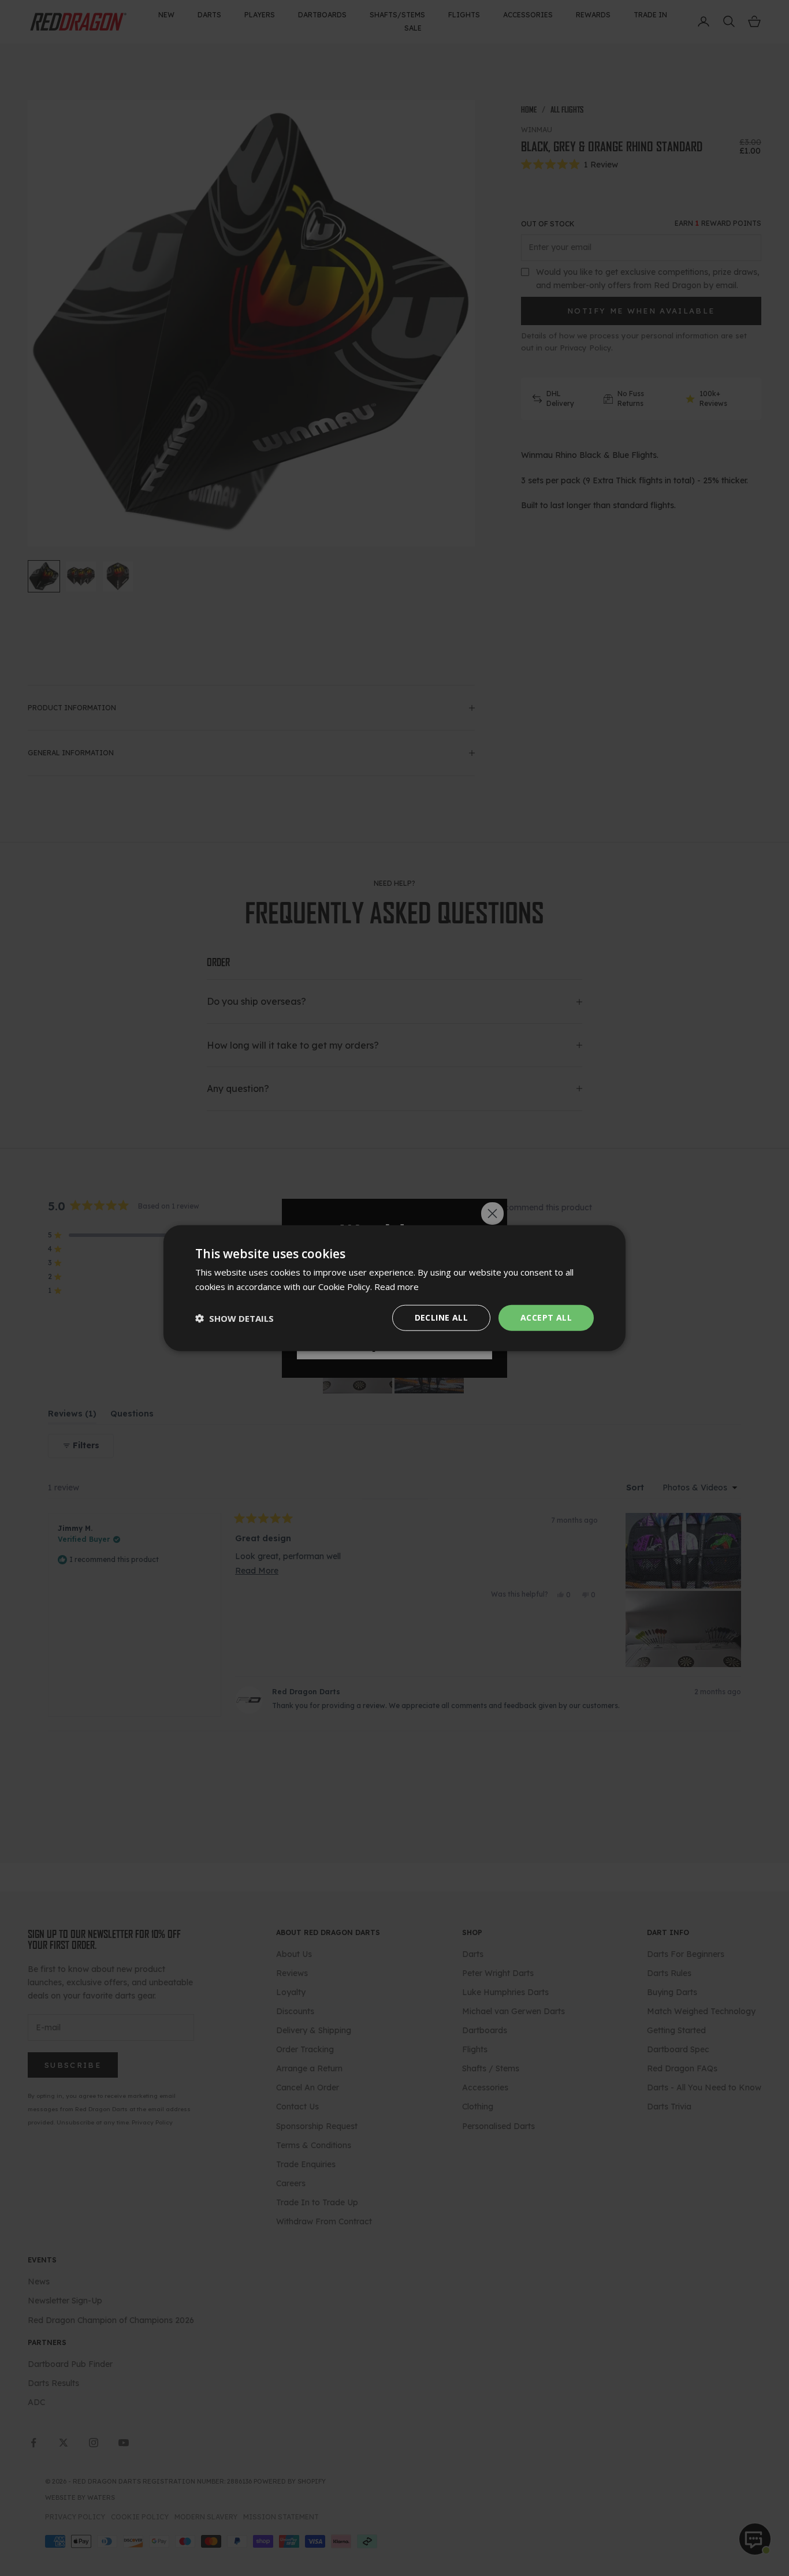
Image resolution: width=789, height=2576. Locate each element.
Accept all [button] (546, 1317)
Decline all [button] (441, 1317)
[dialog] (394, 1288)
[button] (235, 1318)
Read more (397, 1286)
